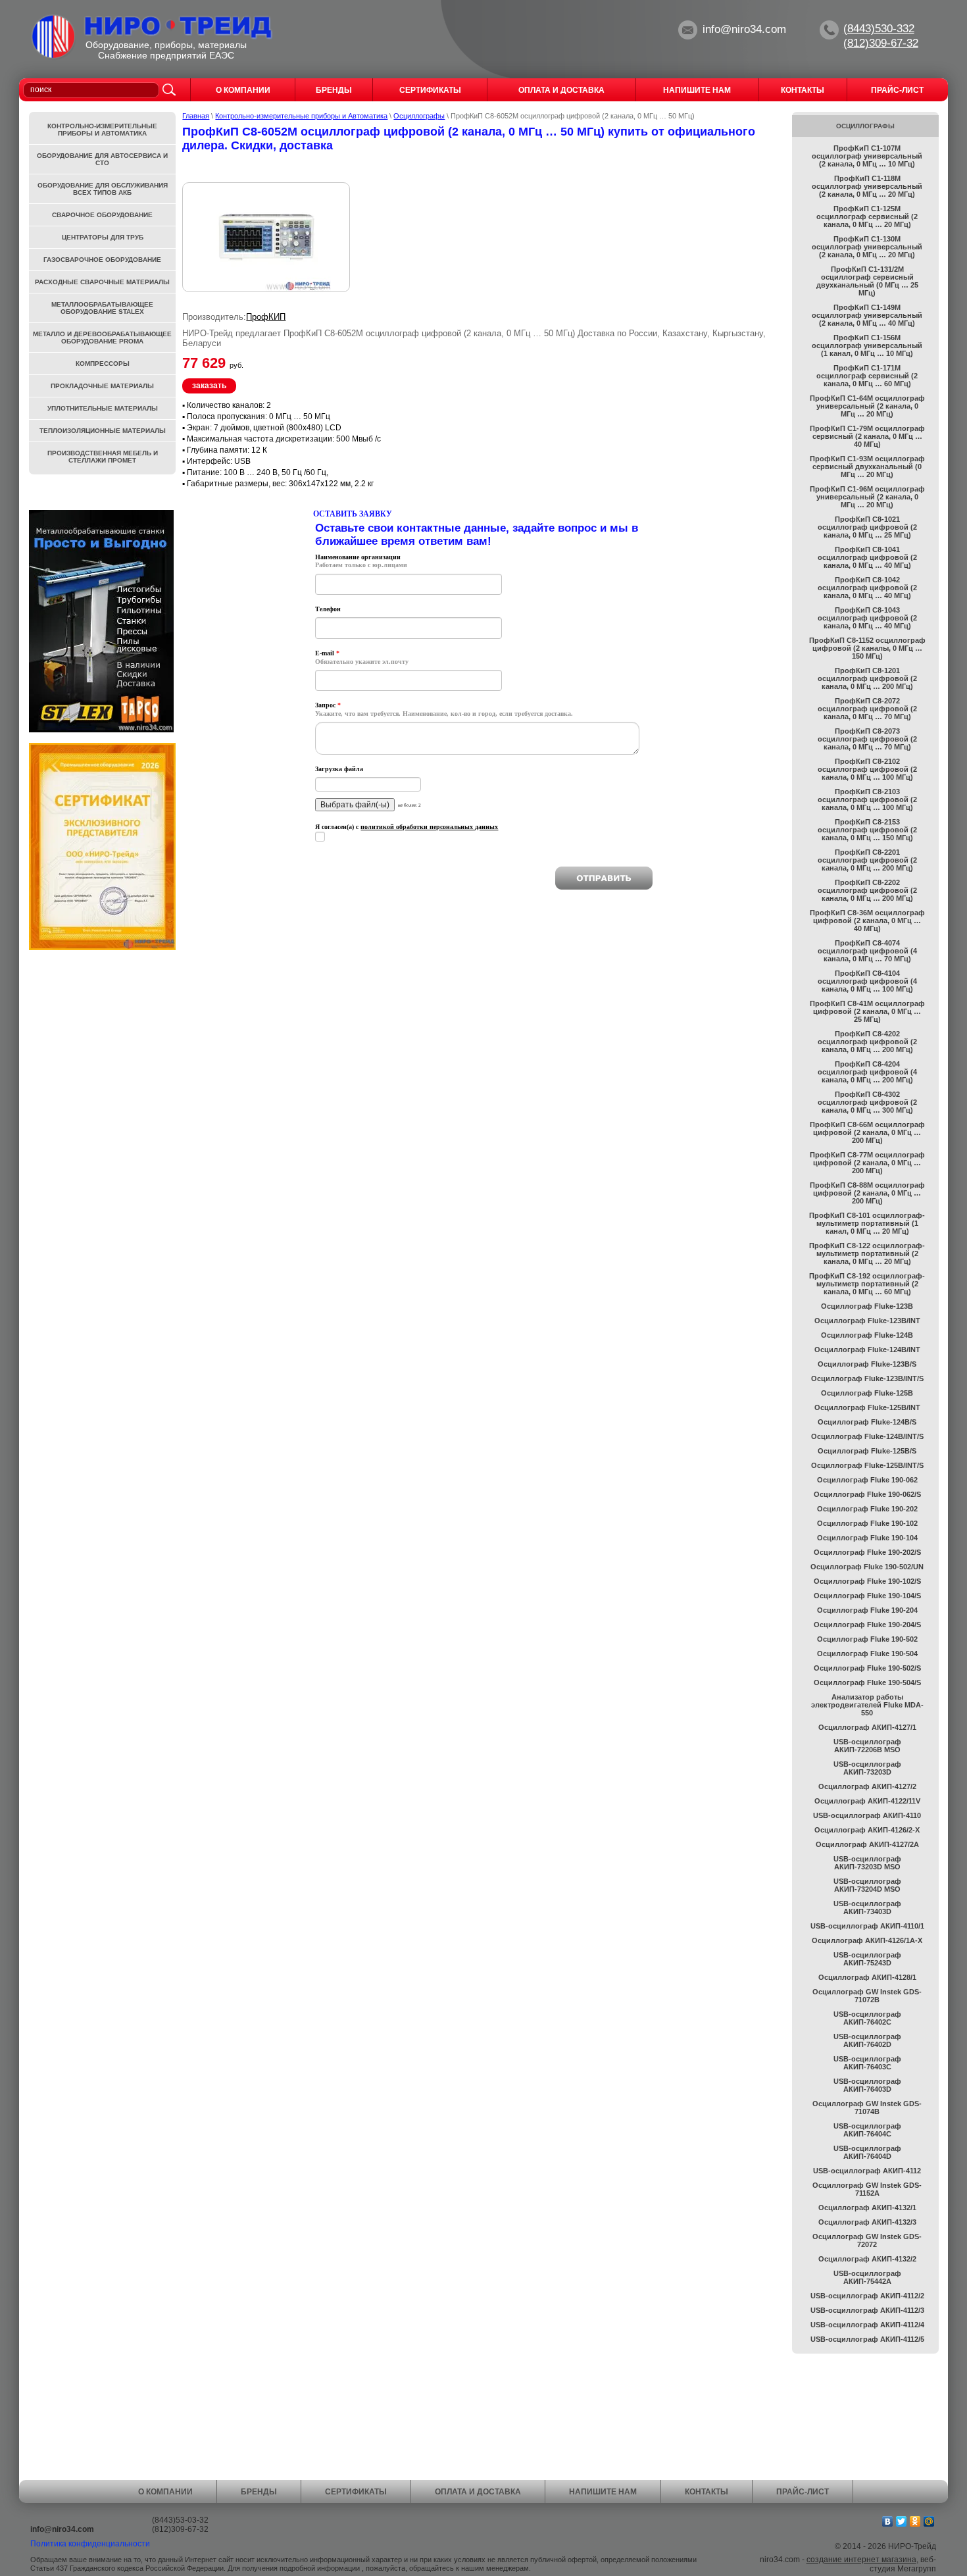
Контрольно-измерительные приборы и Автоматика (301, 116)
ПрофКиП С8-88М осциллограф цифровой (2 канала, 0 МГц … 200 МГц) (867, 1193)
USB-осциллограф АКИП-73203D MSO (867, 1863)
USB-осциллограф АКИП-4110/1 (867, 1926)
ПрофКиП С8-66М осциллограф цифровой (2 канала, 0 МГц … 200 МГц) (867, 1132)
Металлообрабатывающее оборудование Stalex (102, 308)
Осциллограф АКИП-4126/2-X (867, 1830)
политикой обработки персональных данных (429, 827)
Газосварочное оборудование (102, 260)
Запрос (328, 705)
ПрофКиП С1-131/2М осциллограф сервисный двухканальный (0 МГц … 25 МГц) (867, 281)
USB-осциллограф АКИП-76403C (867, 2063)
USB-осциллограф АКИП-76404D (867, 2152)
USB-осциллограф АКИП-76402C (867, 2018)
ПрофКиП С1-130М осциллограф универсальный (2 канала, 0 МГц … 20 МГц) (867, 247)
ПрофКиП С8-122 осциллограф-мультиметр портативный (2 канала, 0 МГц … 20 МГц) (867, 1253)
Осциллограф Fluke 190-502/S (867, 1668)
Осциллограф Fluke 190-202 (867, 1509)
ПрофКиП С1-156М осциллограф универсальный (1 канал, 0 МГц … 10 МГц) (867, 345)
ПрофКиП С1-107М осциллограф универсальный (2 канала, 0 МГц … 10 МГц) (867, 156)
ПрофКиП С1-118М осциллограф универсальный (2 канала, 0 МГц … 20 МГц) (867, 186)
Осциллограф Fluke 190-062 (867, 1480)
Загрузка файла (339, 769)
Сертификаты (356, 2492)
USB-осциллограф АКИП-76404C (867, 2130)
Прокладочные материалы (102, 386)
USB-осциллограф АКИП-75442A (867, 2277)
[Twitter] (902, 2521)
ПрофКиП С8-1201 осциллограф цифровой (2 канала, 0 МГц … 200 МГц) (867, 678)
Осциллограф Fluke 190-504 (867, 1654)
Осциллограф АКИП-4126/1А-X (867, 1940)
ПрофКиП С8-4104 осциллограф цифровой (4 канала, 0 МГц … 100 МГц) (867, 981)
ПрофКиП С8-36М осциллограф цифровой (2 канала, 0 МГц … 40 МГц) (867, 921)
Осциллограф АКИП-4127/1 (867, 1727)
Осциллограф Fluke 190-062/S (867, 1494)
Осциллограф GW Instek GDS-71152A (867, 2189)
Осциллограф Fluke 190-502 (867, 1639)
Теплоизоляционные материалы (103, 431)
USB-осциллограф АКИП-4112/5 (867, 2339)
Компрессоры (103, 364)
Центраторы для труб (103, 237)
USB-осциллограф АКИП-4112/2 (867, 2296)
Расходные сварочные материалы (102, 282)
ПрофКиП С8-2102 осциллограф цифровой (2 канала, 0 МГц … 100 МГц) (867, 769)
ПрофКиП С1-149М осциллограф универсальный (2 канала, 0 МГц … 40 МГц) (867, 315)
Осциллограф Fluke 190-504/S (867, 1682)
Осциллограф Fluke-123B (867, 1306)
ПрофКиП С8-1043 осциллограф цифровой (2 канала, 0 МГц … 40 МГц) (867, 618)
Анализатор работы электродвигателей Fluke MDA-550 (867, 1705)
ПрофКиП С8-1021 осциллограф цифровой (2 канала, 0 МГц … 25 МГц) (867, 527)
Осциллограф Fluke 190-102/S (867, 1581)
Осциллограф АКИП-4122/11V (867, 1801)
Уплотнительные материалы (103, 408)
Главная (196, 116)
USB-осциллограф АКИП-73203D (867, 1768)
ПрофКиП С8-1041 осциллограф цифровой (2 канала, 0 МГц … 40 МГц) (867, 557)
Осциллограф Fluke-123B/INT (867, 1321)
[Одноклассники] (915, 2521)
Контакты (707, 2492)
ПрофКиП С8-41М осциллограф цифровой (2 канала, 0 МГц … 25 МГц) (867, 1011)
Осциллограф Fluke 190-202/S (867, 1552)
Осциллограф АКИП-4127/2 (867, 1786)
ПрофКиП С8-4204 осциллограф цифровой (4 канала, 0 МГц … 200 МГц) (867, 1072)
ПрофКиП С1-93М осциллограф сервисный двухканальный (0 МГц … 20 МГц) (867, 467)
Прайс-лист (803, 2492)
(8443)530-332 (879, 29)
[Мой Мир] (929, 2521)
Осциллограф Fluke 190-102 (867, 1523)
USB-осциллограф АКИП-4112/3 (867, 2310)
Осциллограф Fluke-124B (867, 1335)
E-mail (327, 653)
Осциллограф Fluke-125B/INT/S (867, 1465)
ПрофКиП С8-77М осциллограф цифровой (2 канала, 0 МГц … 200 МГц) (867, 1163)
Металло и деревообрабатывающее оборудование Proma (102, 338)
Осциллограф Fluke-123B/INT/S (867, 1378)
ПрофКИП (266, 317)
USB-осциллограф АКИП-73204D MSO (867, 1885)
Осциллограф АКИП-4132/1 (867, 2208)
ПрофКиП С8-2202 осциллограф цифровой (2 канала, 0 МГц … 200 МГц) (867, 890)
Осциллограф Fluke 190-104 (867, 1538)
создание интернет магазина (861, 2560)
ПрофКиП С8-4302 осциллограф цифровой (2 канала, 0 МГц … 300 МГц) (867, 1102)
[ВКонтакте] (888, 2521)
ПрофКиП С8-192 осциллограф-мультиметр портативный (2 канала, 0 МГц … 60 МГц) (867, 1284)
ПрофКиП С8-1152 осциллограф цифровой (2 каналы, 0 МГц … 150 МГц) (867, 648)
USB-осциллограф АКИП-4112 (867, 2171)
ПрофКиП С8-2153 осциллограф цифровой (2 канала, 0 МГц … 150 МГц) (867, 830)
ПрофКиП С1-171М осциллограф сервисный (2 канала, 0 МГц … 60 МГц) (867, 376)
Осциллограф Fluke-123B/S (867, 1364)
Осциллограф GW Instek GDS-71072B (867, 1996)
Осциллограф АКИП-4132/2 (867, 2259)
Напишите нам (603, 2492)
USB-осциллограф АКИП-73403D (867, 1907)
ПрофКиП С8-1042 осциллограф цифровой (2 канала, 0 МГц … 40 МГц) (867, 588)
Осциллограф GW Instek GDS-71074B (867, 2108)
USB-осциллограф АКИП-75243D (867, 1959)
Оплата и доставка (478, 2492)
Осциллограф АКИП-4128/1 (867, 1977)
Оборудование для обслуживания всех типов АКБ (103, 189)
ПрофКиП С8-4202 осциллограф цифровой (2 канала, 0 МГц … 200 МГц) (867, 1042)
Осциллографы (419, 116)
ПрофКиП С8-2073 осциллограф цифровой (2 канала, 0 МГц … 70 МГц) (867, 739)
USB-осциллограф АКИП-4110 (867, 1815)
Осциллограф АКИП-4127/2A (867, 1844)
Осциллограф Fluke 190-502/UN (867, 1567)
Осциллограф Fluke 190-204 (867, 1610)
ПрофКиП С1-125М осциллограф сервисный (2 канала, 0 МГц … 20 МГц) (867, 216)
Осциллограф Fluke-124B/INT (867, 1350)
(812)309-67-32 (881, 43)
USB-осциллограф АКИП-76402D (867, 2040)
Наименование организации (358, 557)
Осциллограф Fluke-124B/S (867, 1422)
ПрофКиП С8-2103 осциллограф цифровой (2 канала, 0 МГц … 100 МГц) (867, 799)
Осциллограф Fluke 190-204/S (867, 1625)
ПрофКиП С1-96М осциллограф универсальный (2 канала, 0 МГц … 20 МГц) (867, 497)
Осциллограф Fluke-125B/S (867, 1451)
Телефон (328, 609)
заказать (209, 386)
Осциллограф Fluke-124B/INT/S (867, 1436)
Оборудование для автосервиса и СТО (102, 159)
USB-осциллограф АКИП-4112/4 (867, 2325)
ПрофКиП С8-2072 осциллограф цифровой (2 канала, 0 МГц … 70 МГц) (867, 709)
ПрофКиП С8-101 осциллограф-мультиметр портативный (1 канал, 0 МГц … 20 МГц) (867, 1223)
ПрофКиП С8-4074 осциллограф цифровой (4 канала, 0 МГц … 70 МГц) (867, 951)
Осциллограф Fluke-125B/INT (867, 1407)
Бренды (259, 2492)
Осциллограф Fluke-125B (867, 1393)
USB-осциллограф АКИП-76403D (867, 2085)
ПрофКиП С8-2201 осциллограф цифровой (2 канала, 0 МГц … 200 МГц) (867, 860)
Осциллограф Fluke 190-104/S (867, 1596)
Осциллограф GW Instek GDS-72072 (867, 2240)
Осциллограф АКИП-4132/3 (867, 2222)
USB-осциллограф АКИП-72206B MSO (867, 1746)
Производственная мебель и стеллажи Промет (103, 457)
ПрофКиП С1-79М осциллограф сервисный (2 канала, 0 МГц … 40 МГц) (867, 436)
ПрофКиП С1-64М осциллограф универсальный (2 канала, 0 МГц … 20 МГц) (867, 406)
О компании (165, 2492)
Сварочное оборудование (102, 215)
